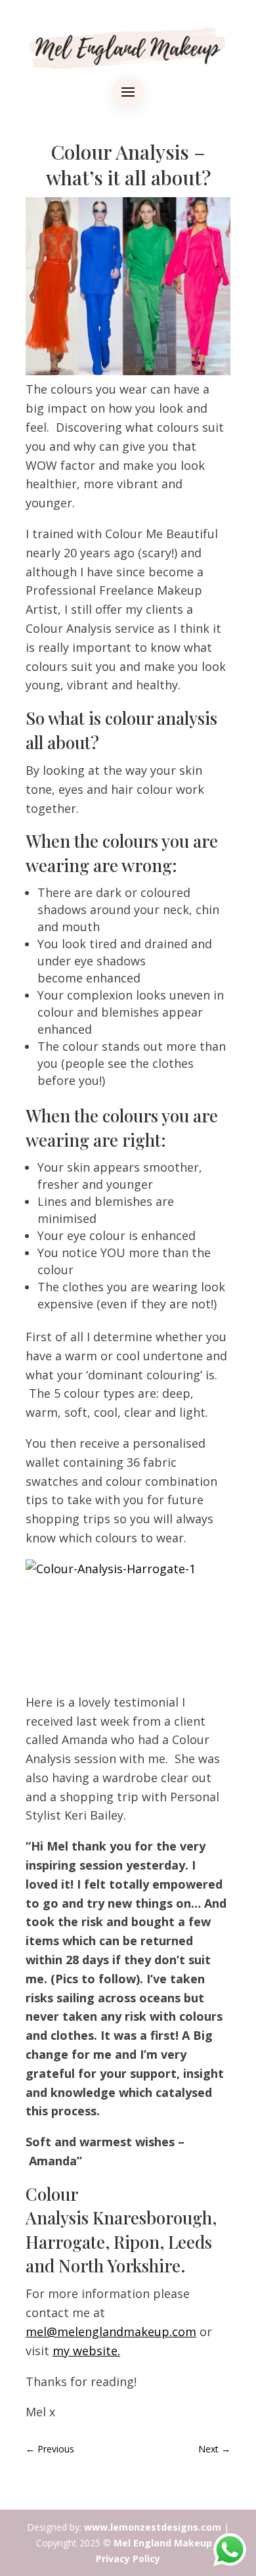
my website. (86, 2351)
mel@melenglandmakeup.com (111, 2332)
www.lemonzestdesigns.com (153, 2527)
